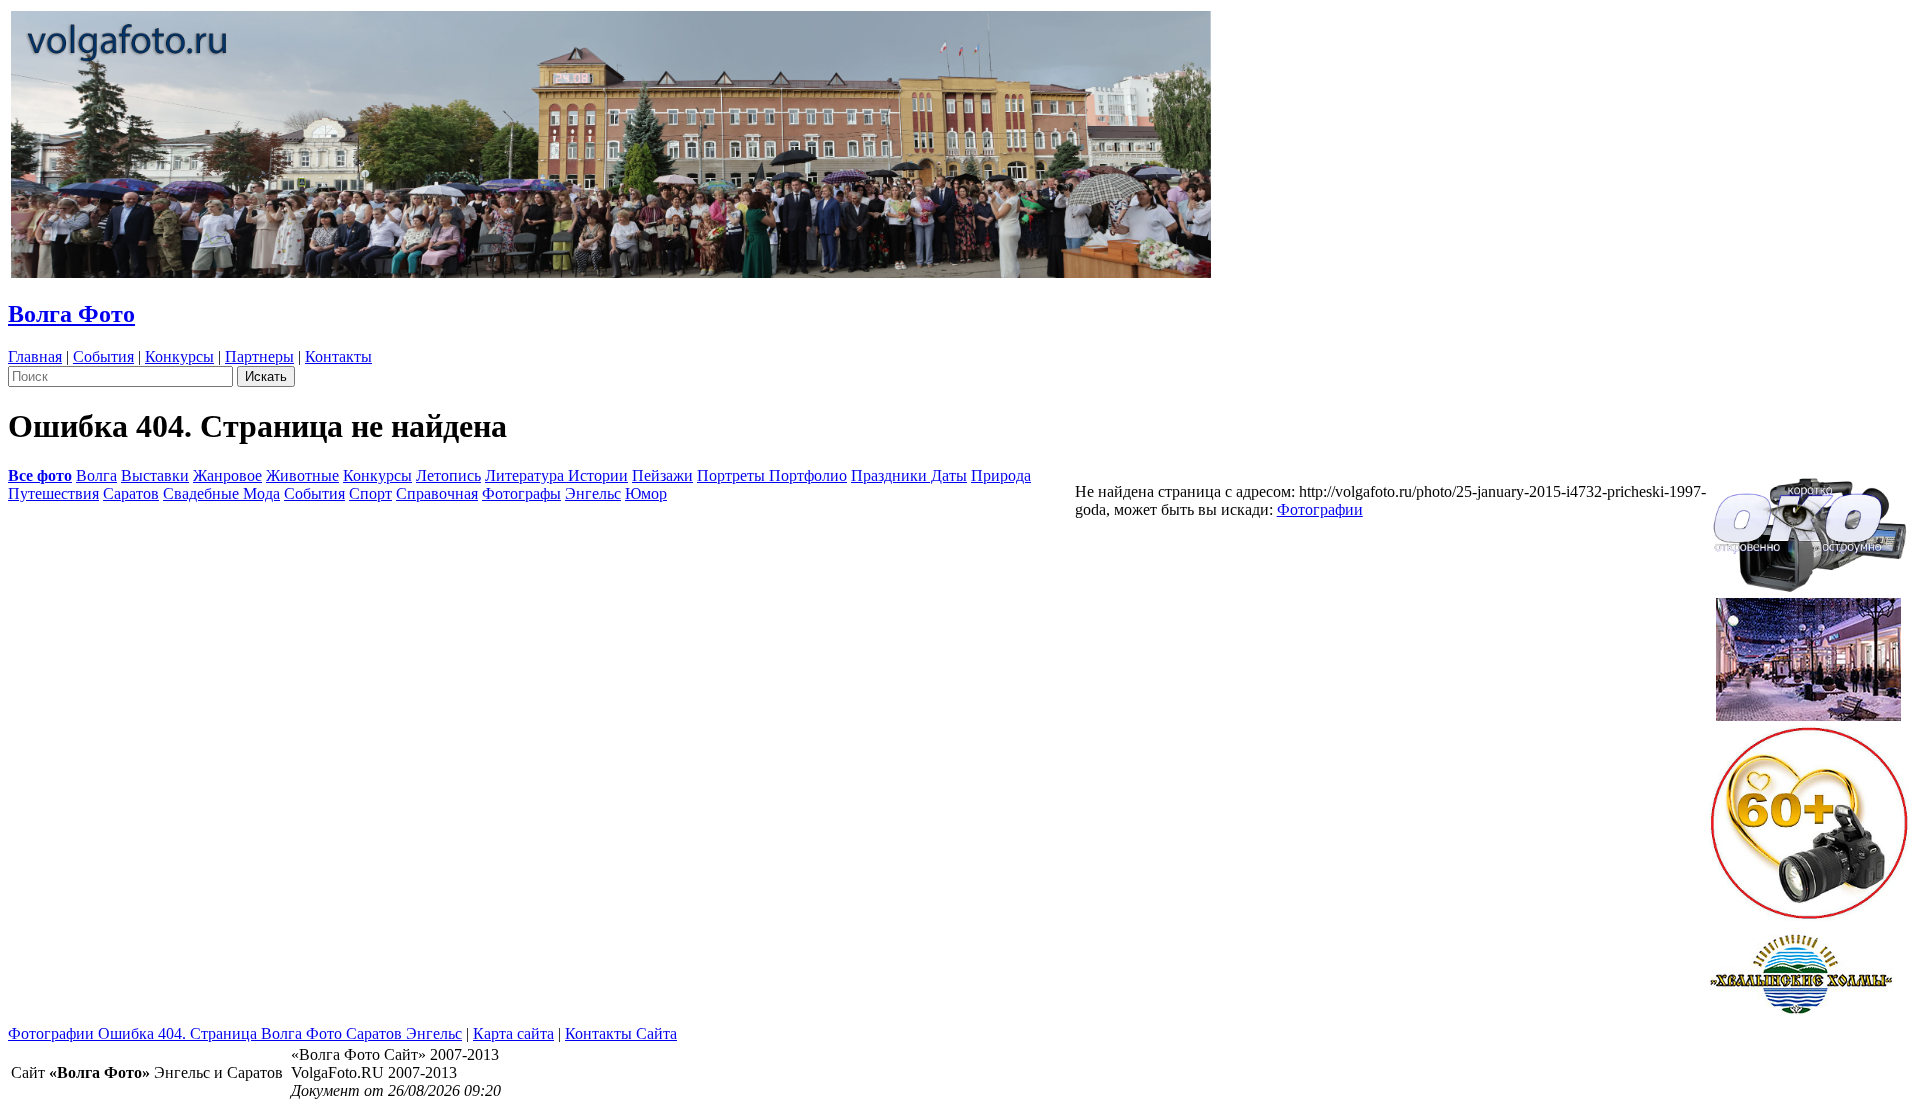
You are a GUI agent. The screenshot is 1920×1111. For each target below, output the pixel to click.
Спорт (370, 493)
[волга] (1809, 528)
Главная (35, 356)
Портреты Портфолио (772, 475)
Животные (302, 475)
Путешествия (53, 493)
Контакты (338, 356)
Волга (96, 475)
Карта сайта (513, 1033)
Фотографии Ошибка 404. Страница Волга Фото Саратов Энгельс (235, 1033)
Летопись (448, 475)
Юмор (646, 493)
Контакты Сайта (621, 1033)
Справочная (437, 493)
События (103, 356)
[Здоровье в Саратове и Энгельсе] (1808, 653)
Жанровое (227, 475)
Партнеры (259, 356)
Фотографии (1320, 509)
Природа (1001, 475)
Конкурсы (179, 356)
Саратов (131, 493)
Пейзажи (662, 475)
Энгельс (593, 493)
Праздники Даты (909, 475)
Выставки (155, 475)
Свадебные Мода (221, 493)
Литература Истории (556, 475)
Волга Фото (71, 314)
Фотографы (521, 493)
